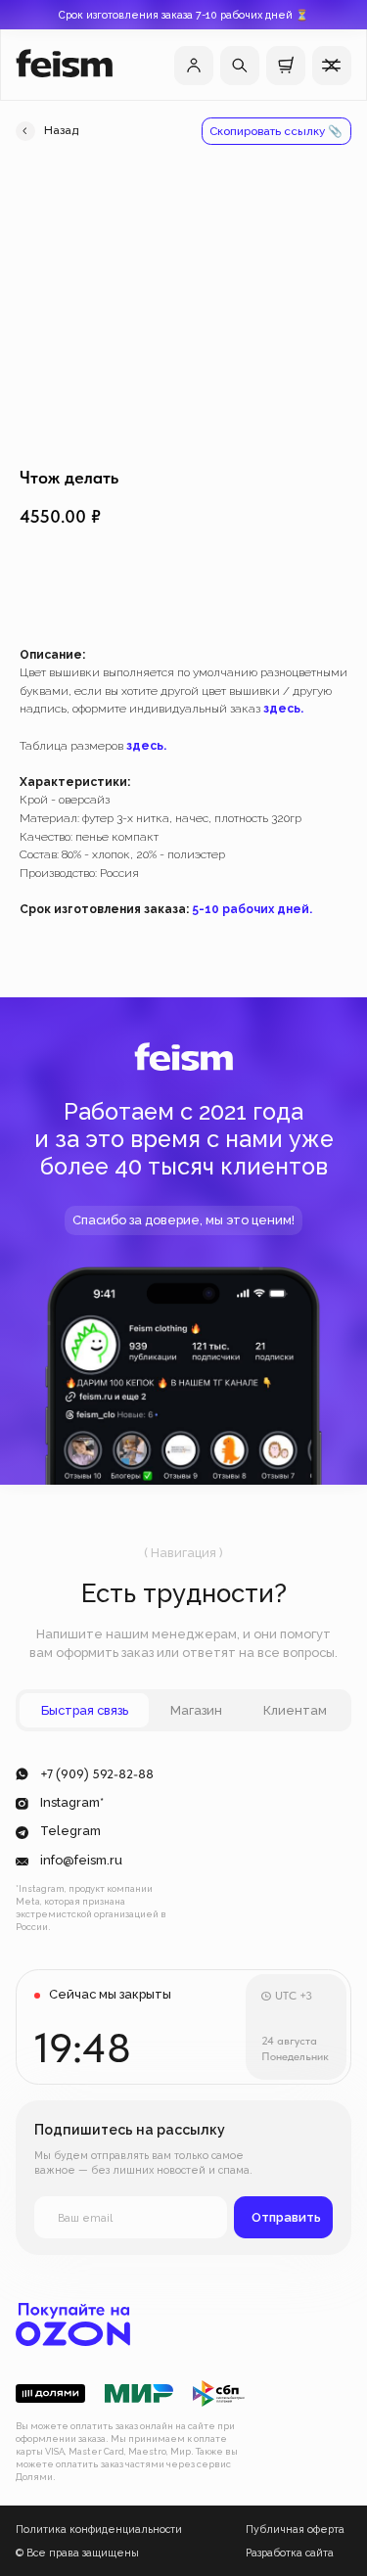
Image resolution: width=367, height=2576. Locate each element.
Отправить (286, 2217)
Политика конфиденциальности (99, 2529)
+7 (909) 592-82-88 (97, 1774)
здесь (282, 709)
